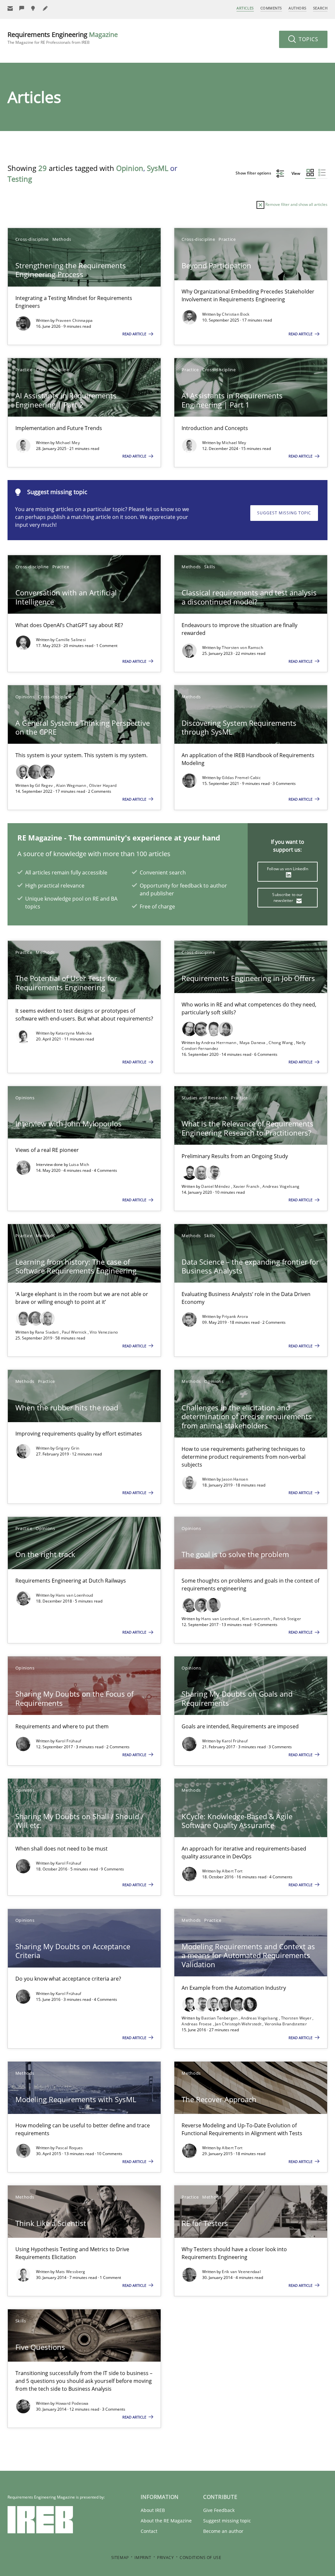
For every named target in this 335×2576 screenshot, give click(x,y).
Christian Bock (236, 314)
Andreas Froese (197, 2024)
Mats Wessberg (71, 2272)
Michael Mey (68, 443)
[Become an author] (45, 8)
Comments (271, 8)
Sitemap (120, 2558)
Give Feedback (219, 2510)
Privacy (165, 2558)
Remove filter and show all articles (296, 204)
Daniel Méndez (216, 1186)
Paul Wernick (75, 1332)
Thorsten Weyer (297, 2018)
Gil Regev (44, 785)
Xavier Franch (247, 1186)
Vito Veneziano (104, 1332)
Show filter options (254, 173)
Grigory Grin (68, 1448)
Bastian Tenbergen (220, 2018)
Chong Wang (281, 1043)
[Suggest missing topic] (34, 8)
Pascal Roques (69, 2148)
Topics (308, 39)
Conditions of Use (200, 2558)
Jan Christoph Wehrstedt (239, 2024)
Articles (245, 8)
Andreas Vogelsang (281, 1186)
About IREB (153, 2510)
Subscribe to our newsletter (287, 897)
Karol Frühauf (69, 1741)
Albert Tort (232, 1871)
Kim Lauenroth (256, 1619)
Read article (135, 334)
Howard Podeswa (72, 2403)
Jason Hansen (235, 1479)
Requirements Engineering (63, 38)
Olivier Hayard (103, 785)
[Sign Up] (10, 8)
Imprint (143, 2558)
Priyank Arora (235, 1316)
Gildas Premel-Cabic (241, 778)
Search (320, 8)
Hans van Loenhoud (74, 1595)
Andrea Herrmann (219, 1043)
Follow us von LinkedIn (288, 869)
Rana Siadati (47, 1332)
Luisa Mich (79, 1164)
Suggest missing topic (284, 513)
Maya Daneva (253, 1043)
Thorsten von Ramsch (242, 648)
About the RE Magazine (166, 2521)
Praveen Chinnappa (74, 320)
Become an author (223, 2531)
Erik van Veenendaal (241, 2272)
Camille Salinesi (71, 640)
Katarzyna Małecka (74, 1033)
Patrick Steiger (287, 1619)
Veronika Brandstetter (286, 2024)
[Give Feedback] (22, 8)
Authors (298, 8)
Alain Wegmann (71, 785)
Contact (149, 2531)
